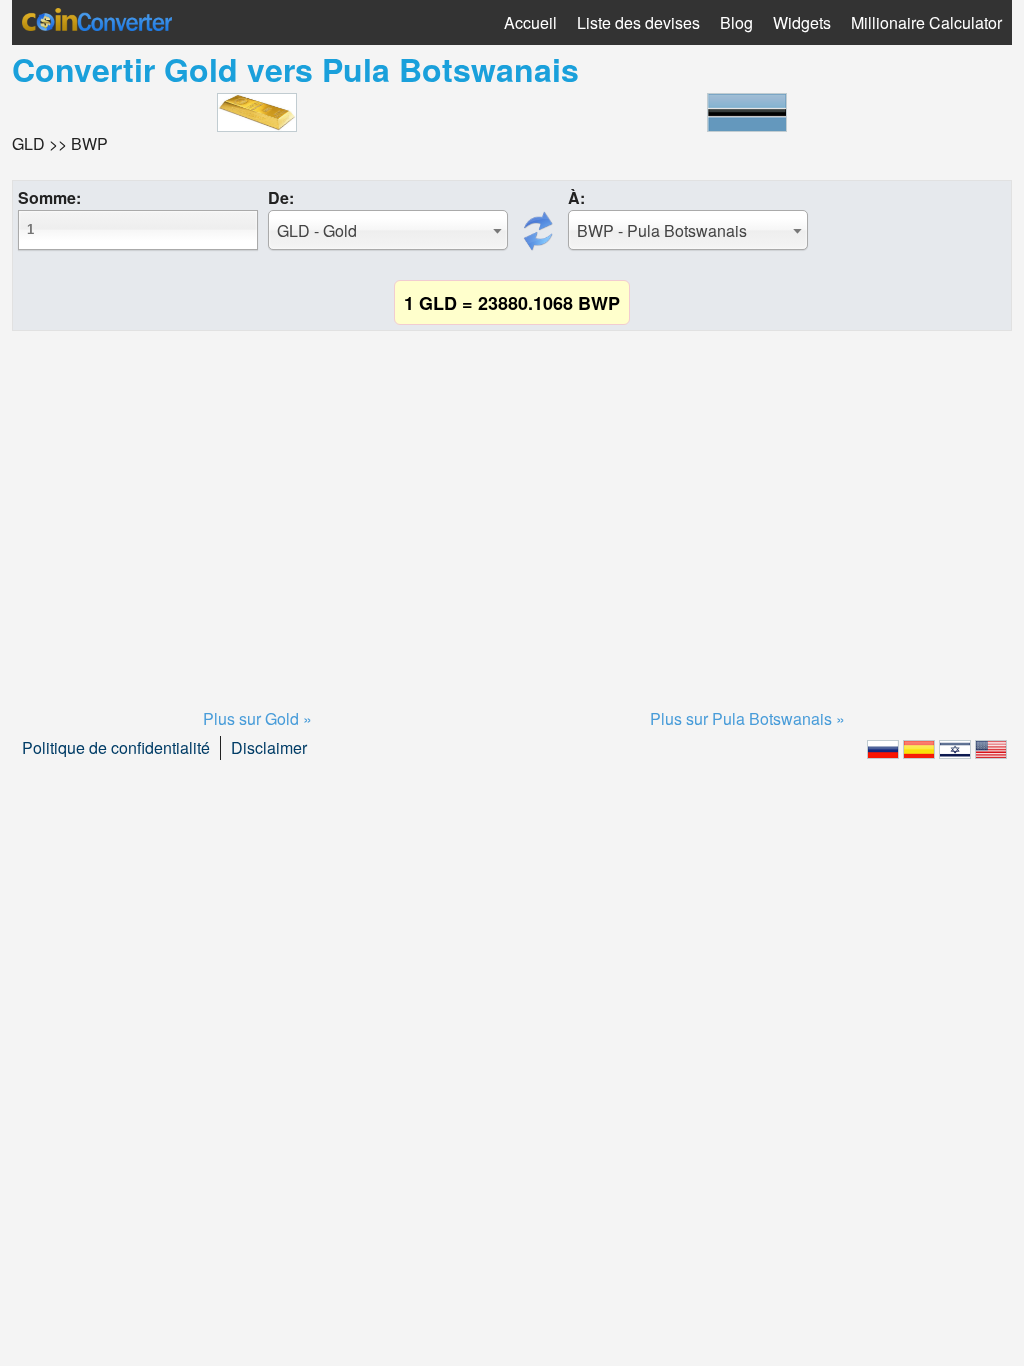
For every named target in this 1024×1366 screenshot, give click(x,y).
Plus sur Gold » (257, 718)
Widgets (802, 22)
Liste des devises (638, 22)
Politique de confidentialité (116, 747)
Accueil (530, 22)
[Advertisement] (512, 495)
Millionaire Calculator (926, 22)
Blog (736, 22)
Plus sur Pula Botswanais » (747, 718)
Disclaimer (269, 747)
